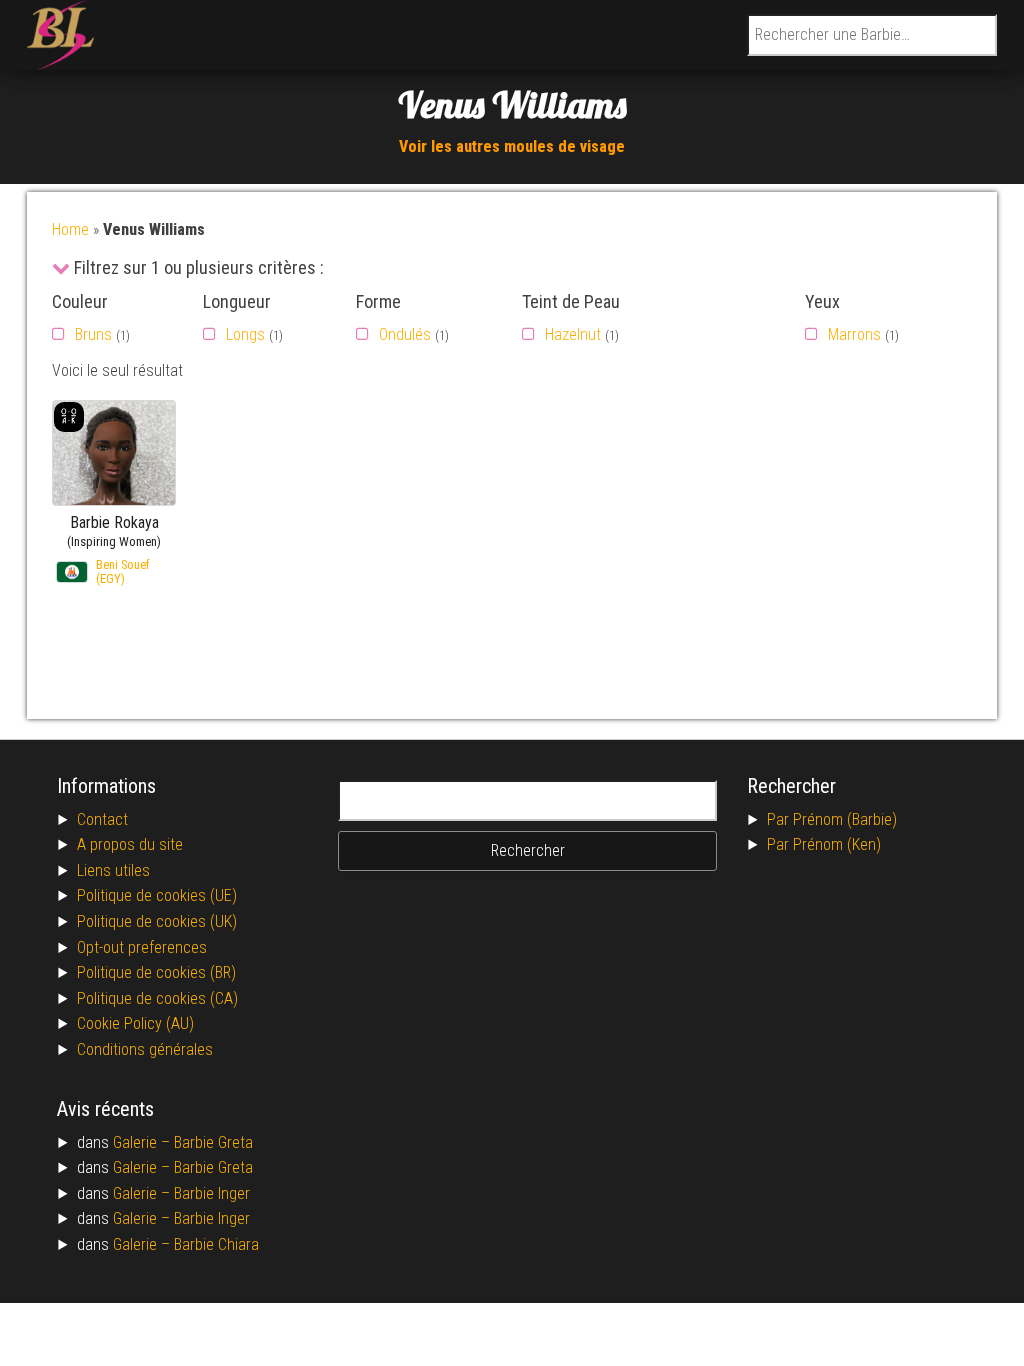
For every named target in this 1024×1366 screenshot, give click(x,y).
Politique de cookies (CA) (157, 998)
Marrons (854, 334)
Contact (102, 819)
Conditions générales (145, 1049)
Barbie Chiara (216, 1244)
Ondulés (405, 334)
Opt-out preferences (142, 947)
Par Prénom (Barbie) (832, 819)
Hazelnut (573, 334)
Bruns (93, 334)
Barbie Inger (212, 1193)
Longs (245, 334)
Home (70, 229)
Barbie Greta (213, 1142)
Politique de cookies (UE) (157, 895)
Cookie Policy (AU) (135, 1023)
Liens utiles (113, 870)
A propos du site (130, 844)
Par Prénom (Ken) (824, 844)
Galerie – (143, 1142)
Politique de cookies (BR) (156, 972)
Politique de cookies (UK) (157, 921)
